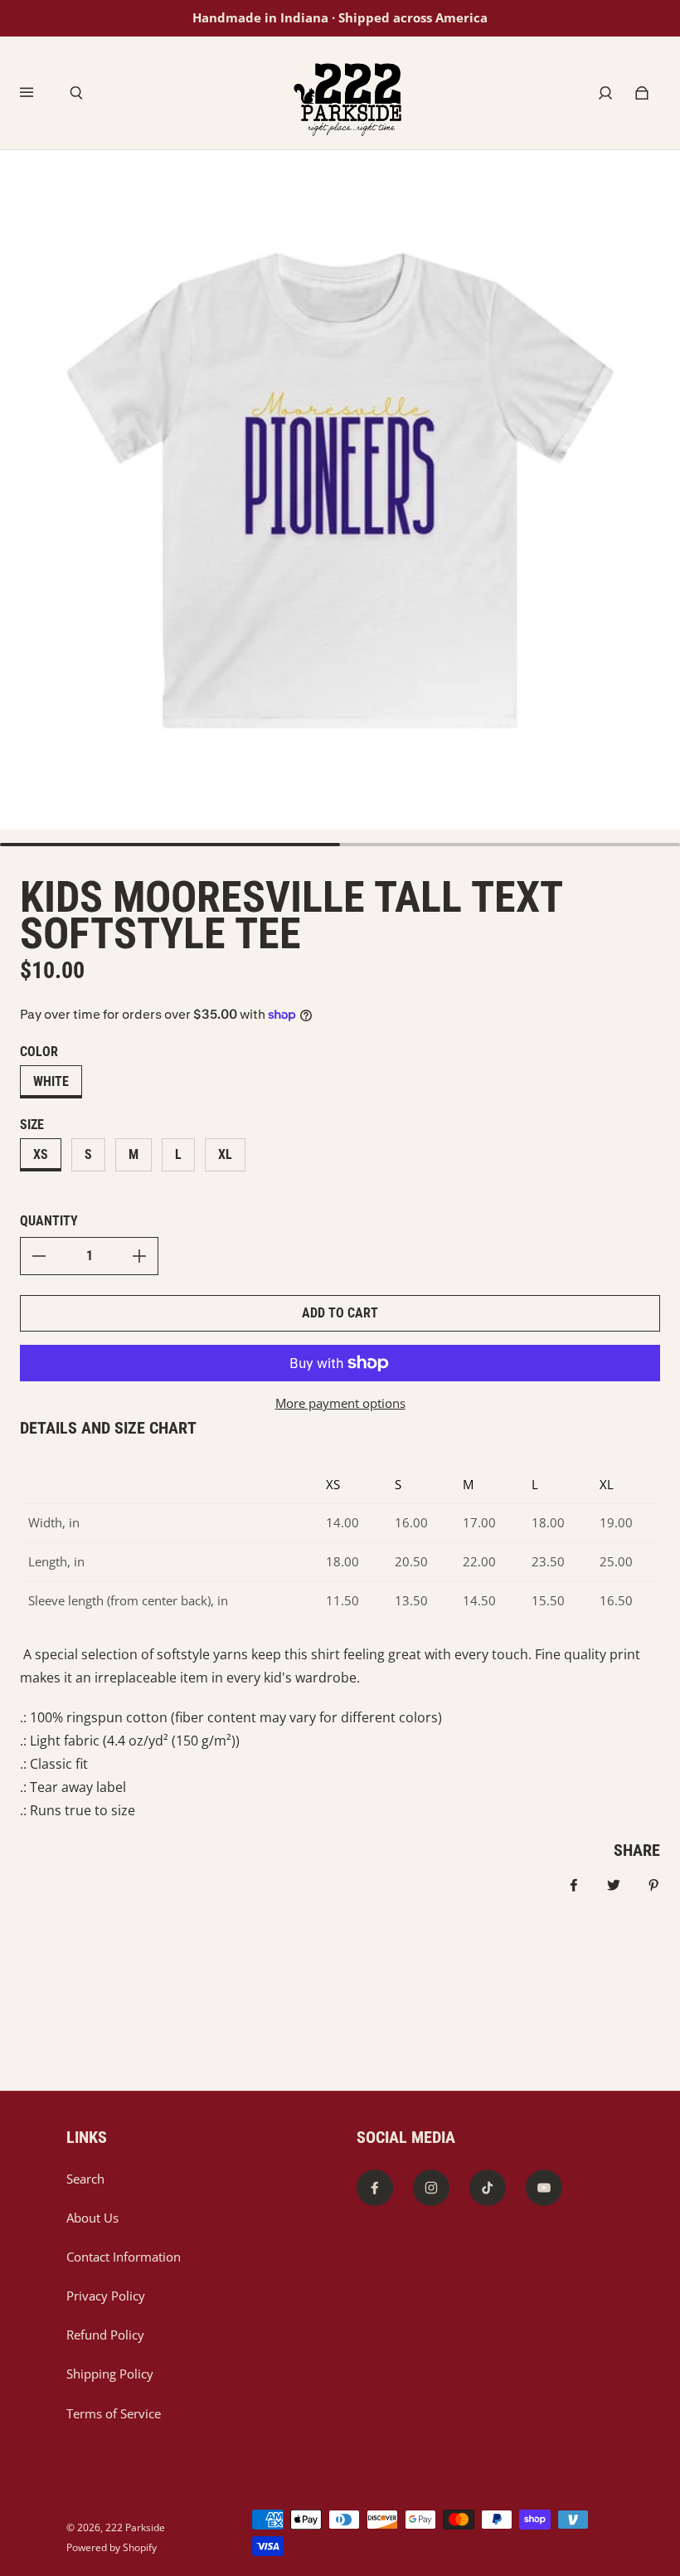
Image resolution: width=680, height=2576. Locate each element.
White (51, 1081)
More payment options (340, 1403)
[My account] (605, 93)
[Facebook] (375, 2188)
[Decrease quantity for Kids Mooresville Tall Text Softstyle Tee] (39, 1256)
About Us (92, 2218)
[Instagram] (431, 2188)
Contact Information (124, 2257)
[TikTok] (488, 2188)
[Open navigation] (38, 93)
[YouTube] (544, 2188)
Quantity (49, 1221)
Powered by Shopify (112, 2547)
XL (225, 1154)
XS (41, 1154)
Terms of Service (114, 2414)
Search (85, 2179)
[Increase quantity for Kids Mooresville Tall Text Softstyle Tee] (139, 1256)
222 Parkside (135, 2527)
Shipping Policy (110, 2374)
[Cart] (642, 93)
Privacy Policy (106, 2296)
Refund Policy (105, 2335)
